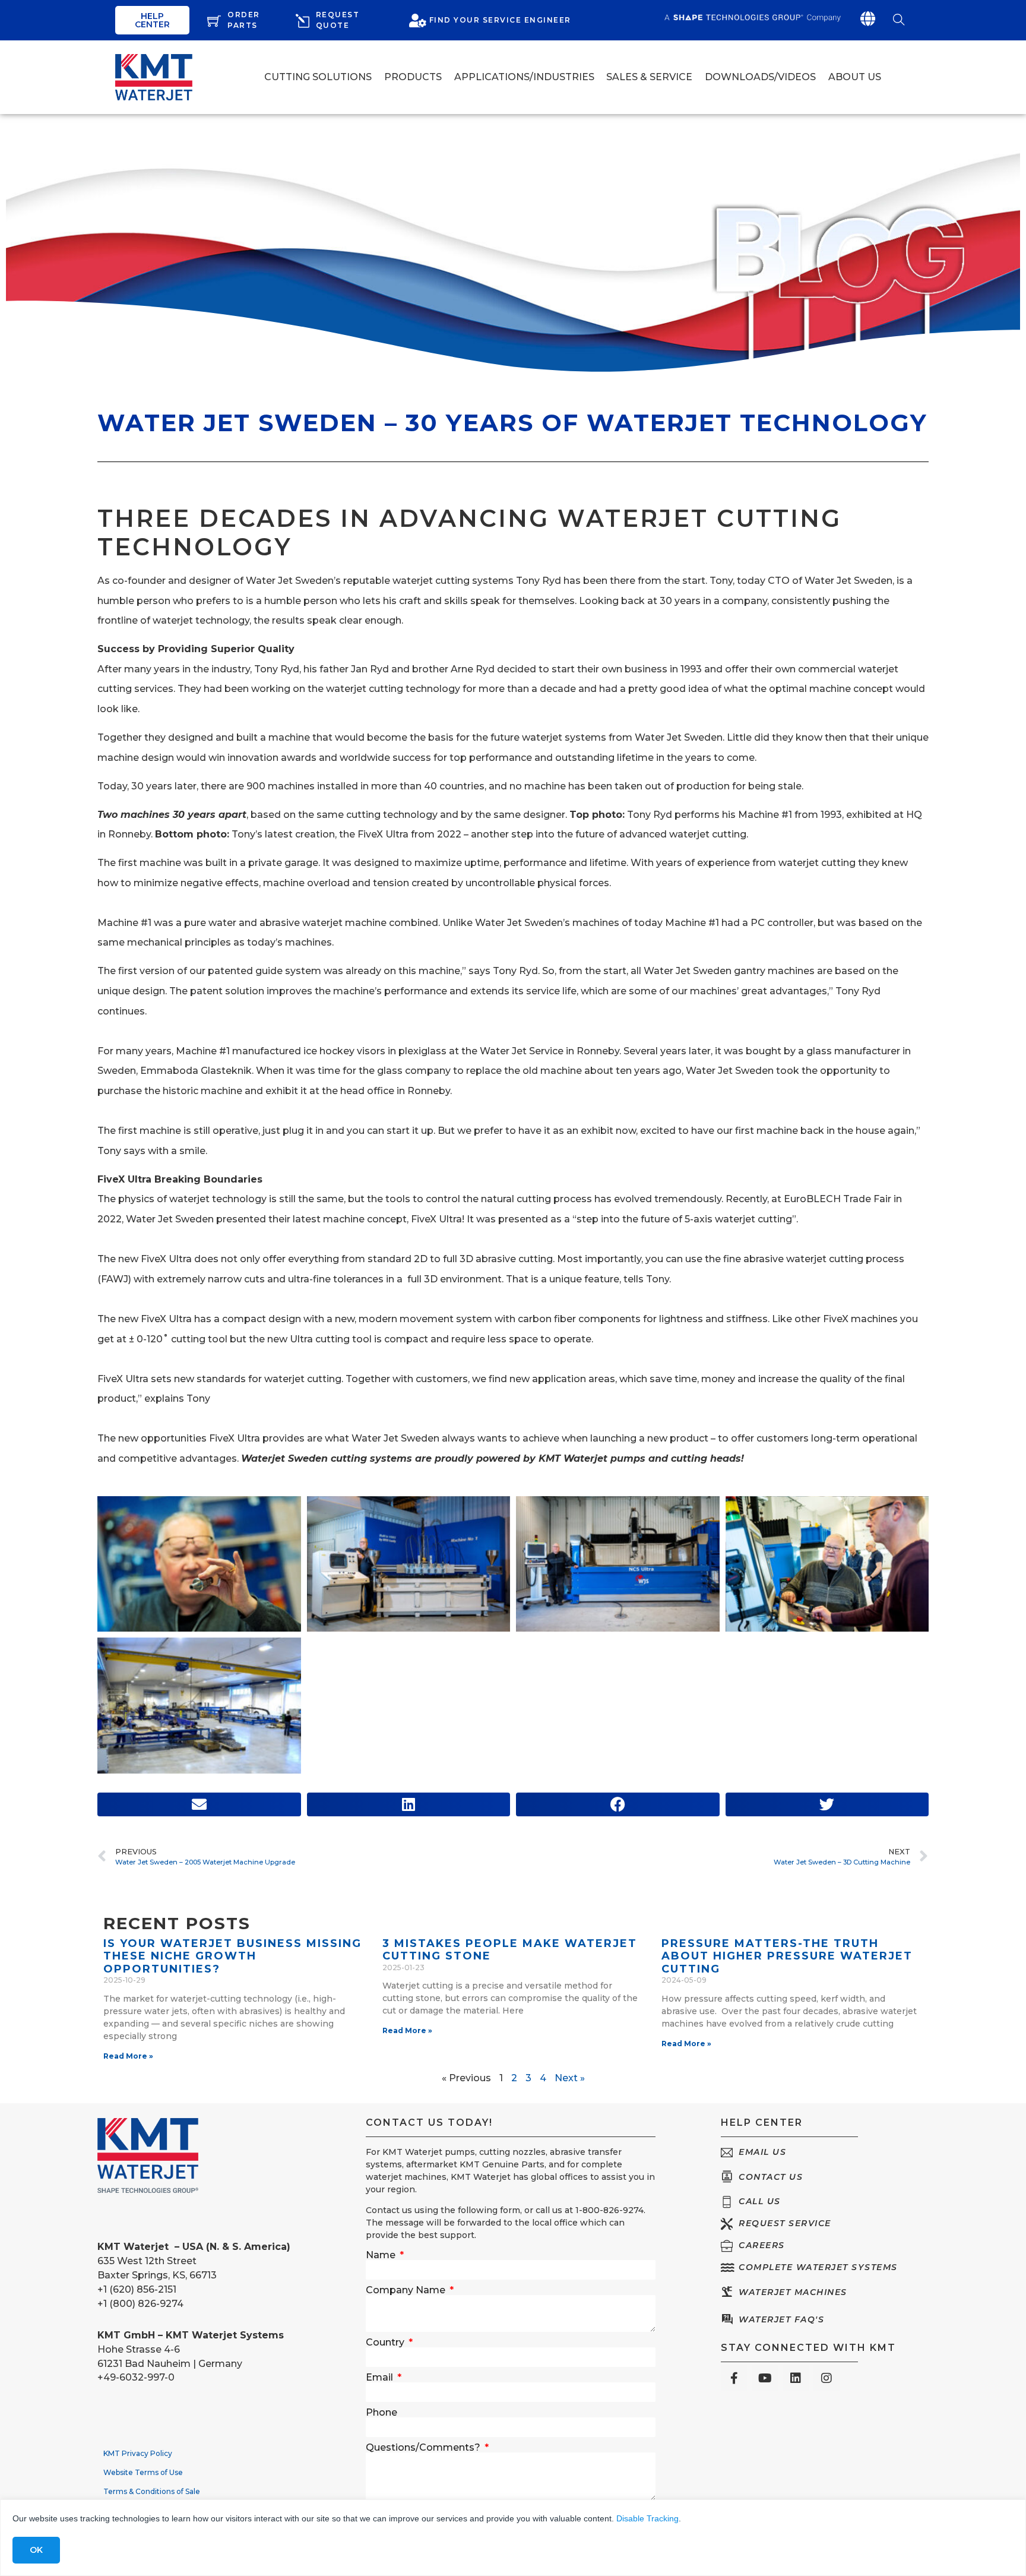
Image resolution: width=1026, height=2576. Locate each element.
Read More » (128, 2056)
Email (381, 2378)
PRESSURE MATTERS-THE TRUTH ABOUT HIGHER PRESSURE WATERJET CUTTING (787, 1956)
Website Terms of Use (143, 2472)
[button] (199, 1804)
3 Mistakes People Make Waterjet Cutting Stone (510, 1950)
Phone (381, 2413)
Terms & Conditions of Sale (152, 2491)
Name (382, 2255)
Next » (570, 2078)
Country (386, 2343)
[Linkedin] (796, 2378)
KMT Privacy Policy (138, 2453)
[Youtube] (765, 2378)
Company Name (407, 2290)
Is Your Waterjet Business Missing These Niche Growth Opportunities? (232, 1956)
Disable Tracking (647, 2518)
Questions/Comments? (424, 2448)
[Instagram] (826, 2378)
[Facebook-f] (734, 2378)
